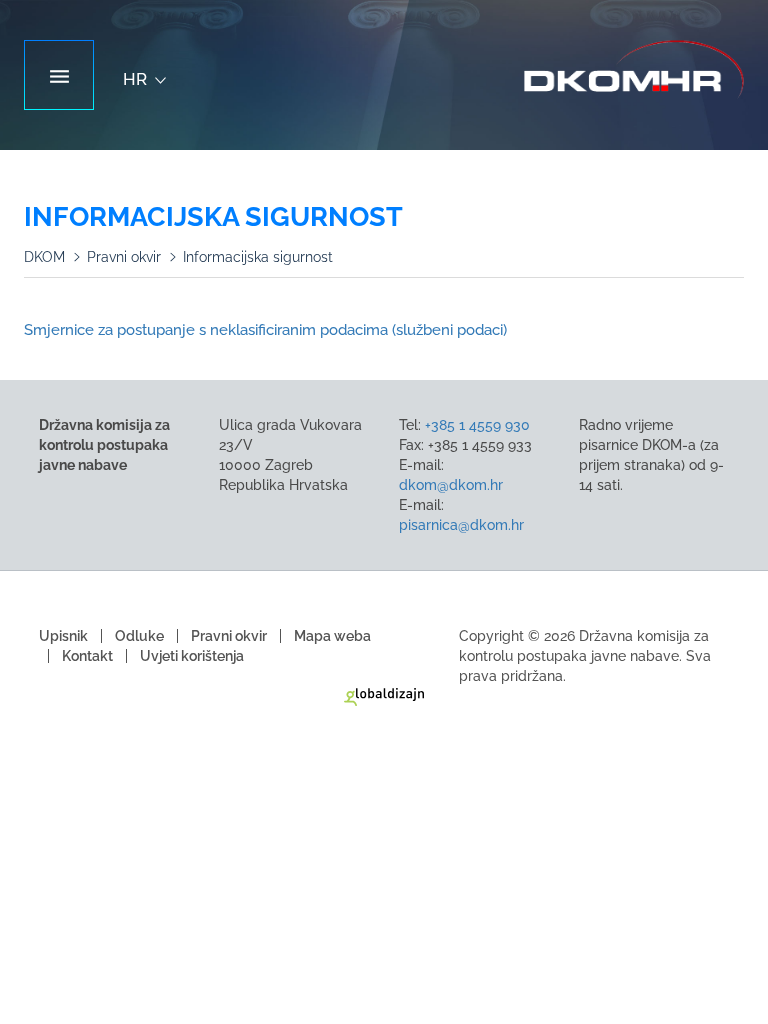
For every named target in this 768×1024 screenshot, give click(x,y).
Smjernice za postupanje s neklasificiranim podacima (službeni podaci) (265, 330)
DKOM (44, 257)
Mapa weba (332, 636)
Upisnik (63, 636)
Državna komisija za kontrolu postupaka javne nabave (634, 70)
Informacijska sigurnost (258, 257)
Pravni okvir (124, 257)
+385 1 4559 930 (477, 425)
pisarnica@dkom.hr (461, 525)
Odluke (139, 636)
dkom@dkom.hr (451, 485)
